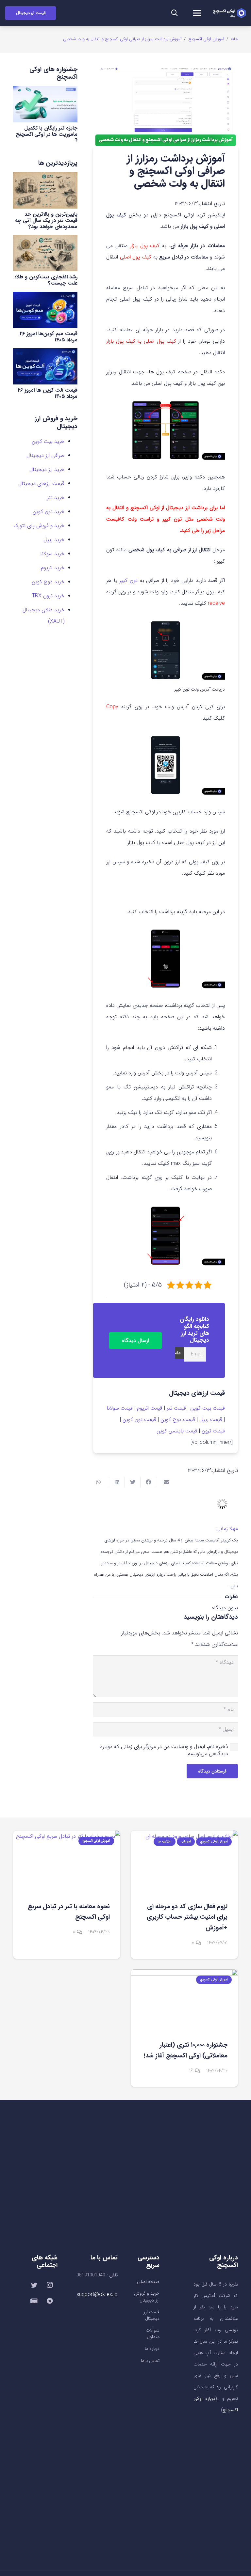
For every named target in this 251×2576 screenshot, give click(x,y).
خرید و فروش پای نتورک (39, 526)
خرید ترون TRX (48, 596)
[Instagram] (50, 2285)
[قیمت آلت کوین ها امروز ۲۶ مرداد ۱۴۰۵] (45, 366)
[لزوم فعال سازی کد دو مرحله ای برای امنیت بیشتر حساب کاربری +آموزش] (184, 1861)
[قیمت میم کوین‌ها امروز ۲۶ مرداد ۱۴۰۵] (45, 310)
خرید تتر (56, 498)
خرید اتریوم (53, 568)
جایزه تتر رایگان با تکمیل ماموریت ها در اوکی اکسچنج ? (47, 134)
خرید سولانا (52, 554)
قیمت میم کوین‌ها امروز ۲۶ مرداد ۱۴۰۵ (49, 337)
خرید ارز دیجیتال (47, 469)
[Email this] (164, 1482)
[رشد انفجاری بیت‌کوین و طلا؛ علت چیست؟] (45, 253)
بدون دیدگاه (225, 1608)
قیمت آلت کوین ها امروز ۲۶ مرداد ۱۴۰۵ (48, 393)
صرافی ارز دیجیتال (45, 455)
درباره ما (152, 2349)
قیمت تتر (176, 1408)
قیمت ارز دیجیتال (151, 2315)
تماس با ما (150, 2361)
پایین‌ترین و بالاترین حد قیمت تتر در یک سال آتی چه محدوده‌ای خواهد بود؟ (46, 220)
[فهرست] (197, 13)
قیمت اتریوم (150, 1408)
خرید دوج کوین (48, 582)
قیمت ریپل (211, 1420)
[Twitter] (34, 2285)
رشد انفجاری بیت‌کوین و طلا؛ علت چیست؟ (46, 280)
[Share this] (148, 1482)
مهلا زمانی (227, 1529)
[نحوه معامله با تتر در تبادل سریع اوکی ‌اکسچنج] (67, 1861)
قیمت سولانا (120, 1408)
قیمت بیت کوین (208, 1408)
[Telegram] (50, 2301)
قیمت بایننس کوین (177, 1431)
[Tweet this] (132, 1482)
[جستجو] (175, 13)
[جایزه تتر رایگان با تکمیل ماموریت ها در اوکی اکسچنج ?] (45, 104)
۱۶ (191, 2071)
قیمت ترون (213, 1431)
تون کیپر (129, 580)
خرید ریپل (54, 540)
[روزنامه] (34, 2301)
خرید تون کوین (49, 512)
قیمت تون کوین (139, 1420)
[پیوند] (229, 13)
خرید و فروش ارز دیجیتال (147, 2297)
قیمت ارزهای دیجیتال (41, 484)
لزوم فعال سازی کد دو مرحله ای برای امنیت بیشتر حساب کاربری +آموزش (187, 1917)
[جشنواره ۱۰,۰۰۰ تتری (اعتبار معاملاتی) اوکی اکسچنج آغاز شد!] (184, 1999)
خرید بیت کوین (48, 441)
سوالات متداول (153, 2334)
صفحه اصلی (148, 2282)
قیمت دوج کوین (178, 1420)
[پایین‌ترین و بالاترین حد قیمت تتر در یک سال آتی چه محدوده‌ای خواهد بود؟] (45, 190)
